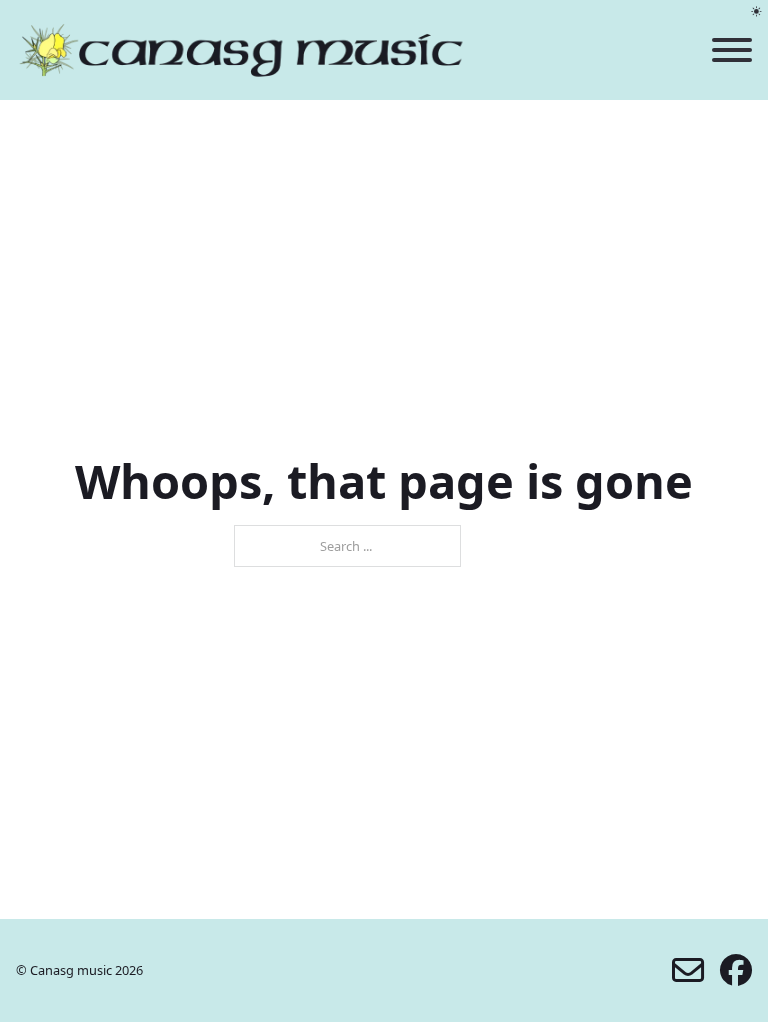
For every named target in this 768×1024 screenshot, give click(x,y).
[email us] (688, 970)
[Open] (732, 50)
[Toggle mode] (756, 11)
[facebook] (736, 970)
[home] (241, 50)
